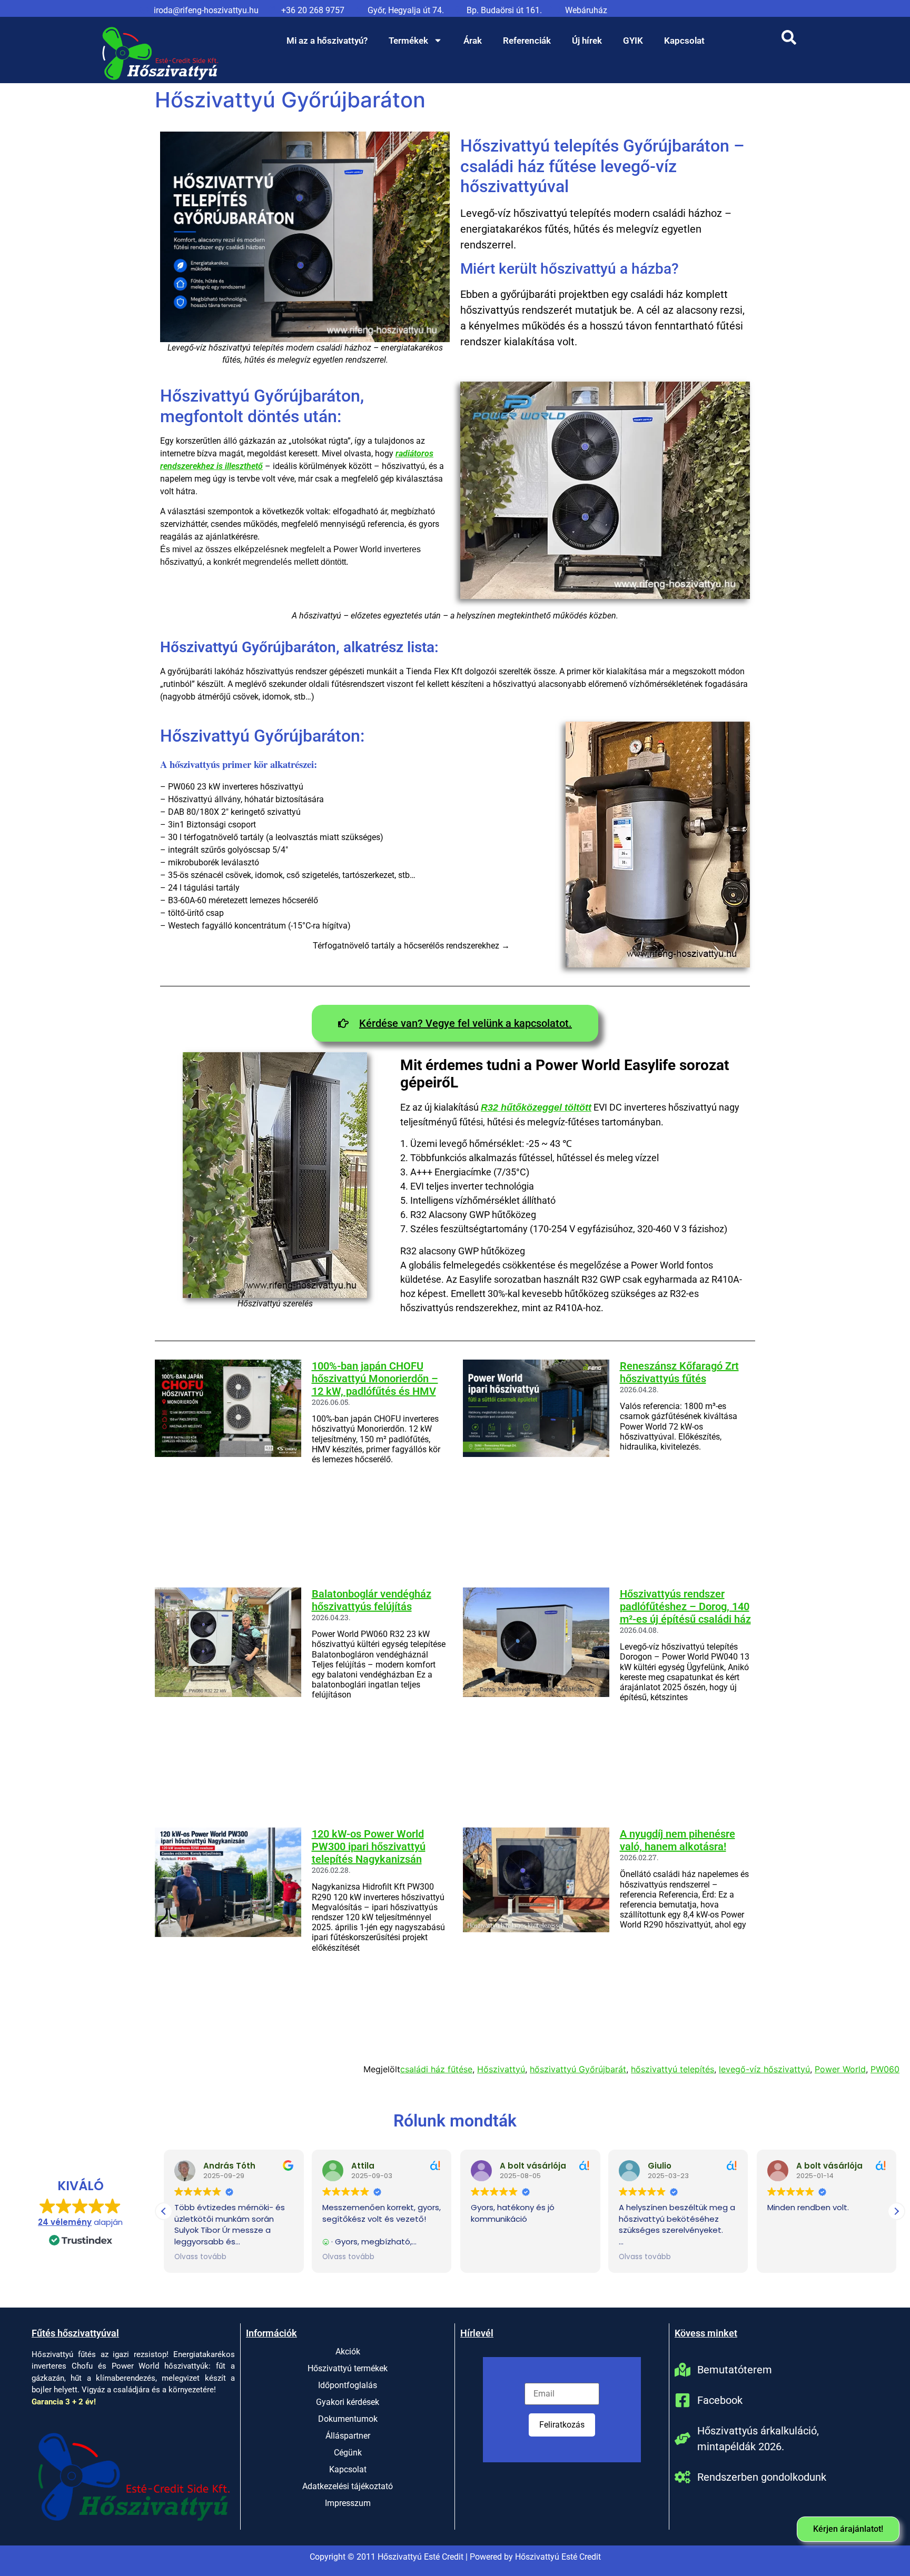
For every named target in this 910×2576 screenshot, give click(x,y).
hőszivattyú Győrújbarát (578, 2069)
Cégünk (348, 2453)
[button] (896, 2211)
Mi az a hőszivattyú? (327, 41)
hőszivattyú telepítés (672, 2069)
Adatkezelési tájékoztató (348, 2486)
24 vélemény (65, 2222)
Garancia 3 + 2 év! (64, 2402)
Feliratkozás (562, 2425)
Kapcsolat (684, 41)
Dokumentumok (348, 2419)
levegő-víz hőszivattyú (764, 2069)
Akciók (348, 2352)
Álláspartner (348, 2436)
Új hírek (587, 41)
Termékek (408, 41)
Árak (473, 41)
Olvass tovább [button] (200, 2257)
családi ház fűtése (436, 2069)
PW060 (885, 2069)
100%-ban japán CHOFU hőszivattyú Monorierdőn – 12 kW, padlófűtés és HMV (375, 1379)
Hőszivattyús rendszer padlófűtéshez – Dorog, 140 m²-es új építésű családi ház (685, 1606)
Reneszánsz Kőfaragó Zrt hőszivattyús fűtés (679, 1372)
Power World (840, 2069)
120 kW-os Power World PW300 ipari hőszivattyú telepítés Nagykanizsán (369, 1846)
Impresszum (348, 2503)
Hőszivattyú (501, 2069)
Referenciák (527, 41)
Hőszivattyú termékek (348, 2368)
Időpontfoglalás (348, 2385)
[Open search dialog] (789, 41)
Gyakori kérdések (348, 2402)
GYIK (633, 41)
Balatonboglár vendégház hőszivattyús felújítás (372, 1600)
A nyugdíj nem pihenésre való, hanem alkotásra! (677, 1840)
